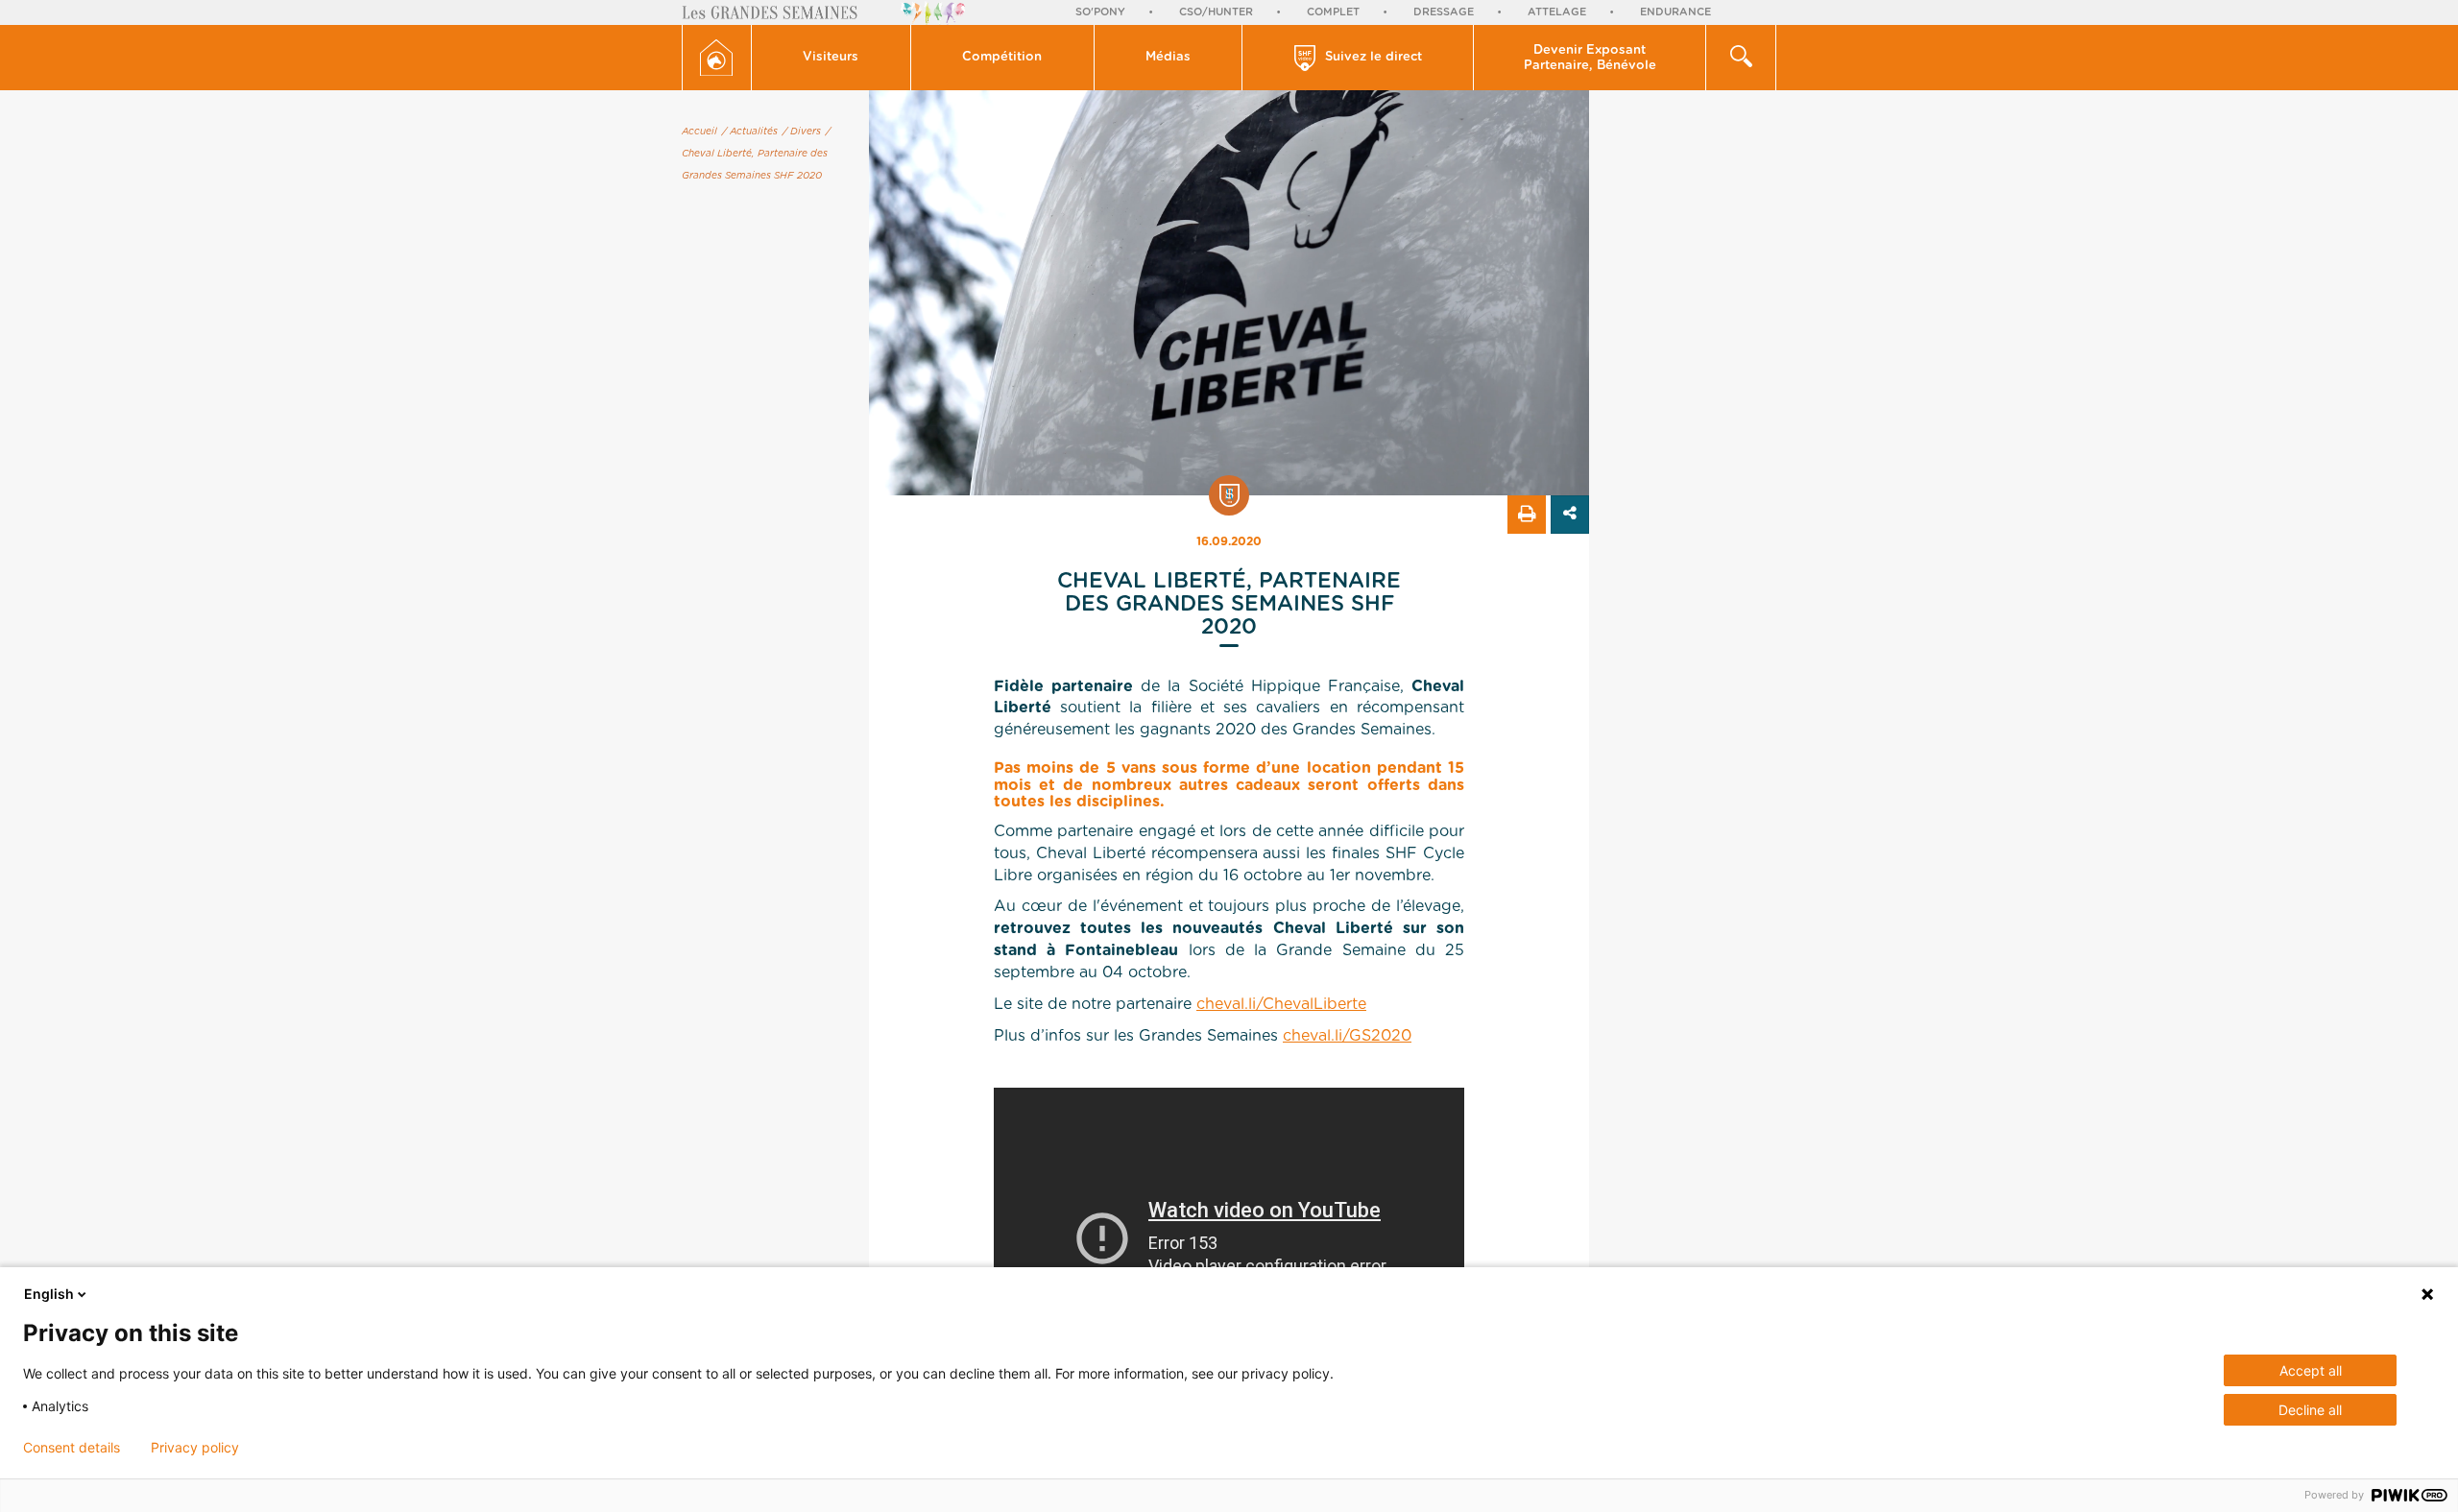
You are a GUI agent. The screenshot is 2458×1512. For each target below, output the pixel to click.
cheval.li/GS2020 (1347, 1036)
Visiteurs (831, 57)
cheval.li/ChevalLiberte (1281, 1004)
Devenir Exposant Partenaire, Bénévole (1590, 58)
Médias (1168, 57)
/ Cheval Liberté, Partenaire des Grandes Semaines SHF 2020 (756, 154)
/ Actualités (750, 132)
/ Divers (802, 132)
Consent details (72, 1448)
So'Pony (1100, 12)
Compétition (1002, 57)
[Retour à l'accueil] (717, 58)
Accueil (699, 132)
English (49, 1294)
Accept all (2311, 1370)
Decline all (2310, 1410)
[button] (831, 58)
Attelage (1557, 12)
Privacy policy (195, 1448)
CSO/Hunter (1216, 12)
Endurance (1675, 12)
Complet (1333, 12)
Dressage (1444, 12)
